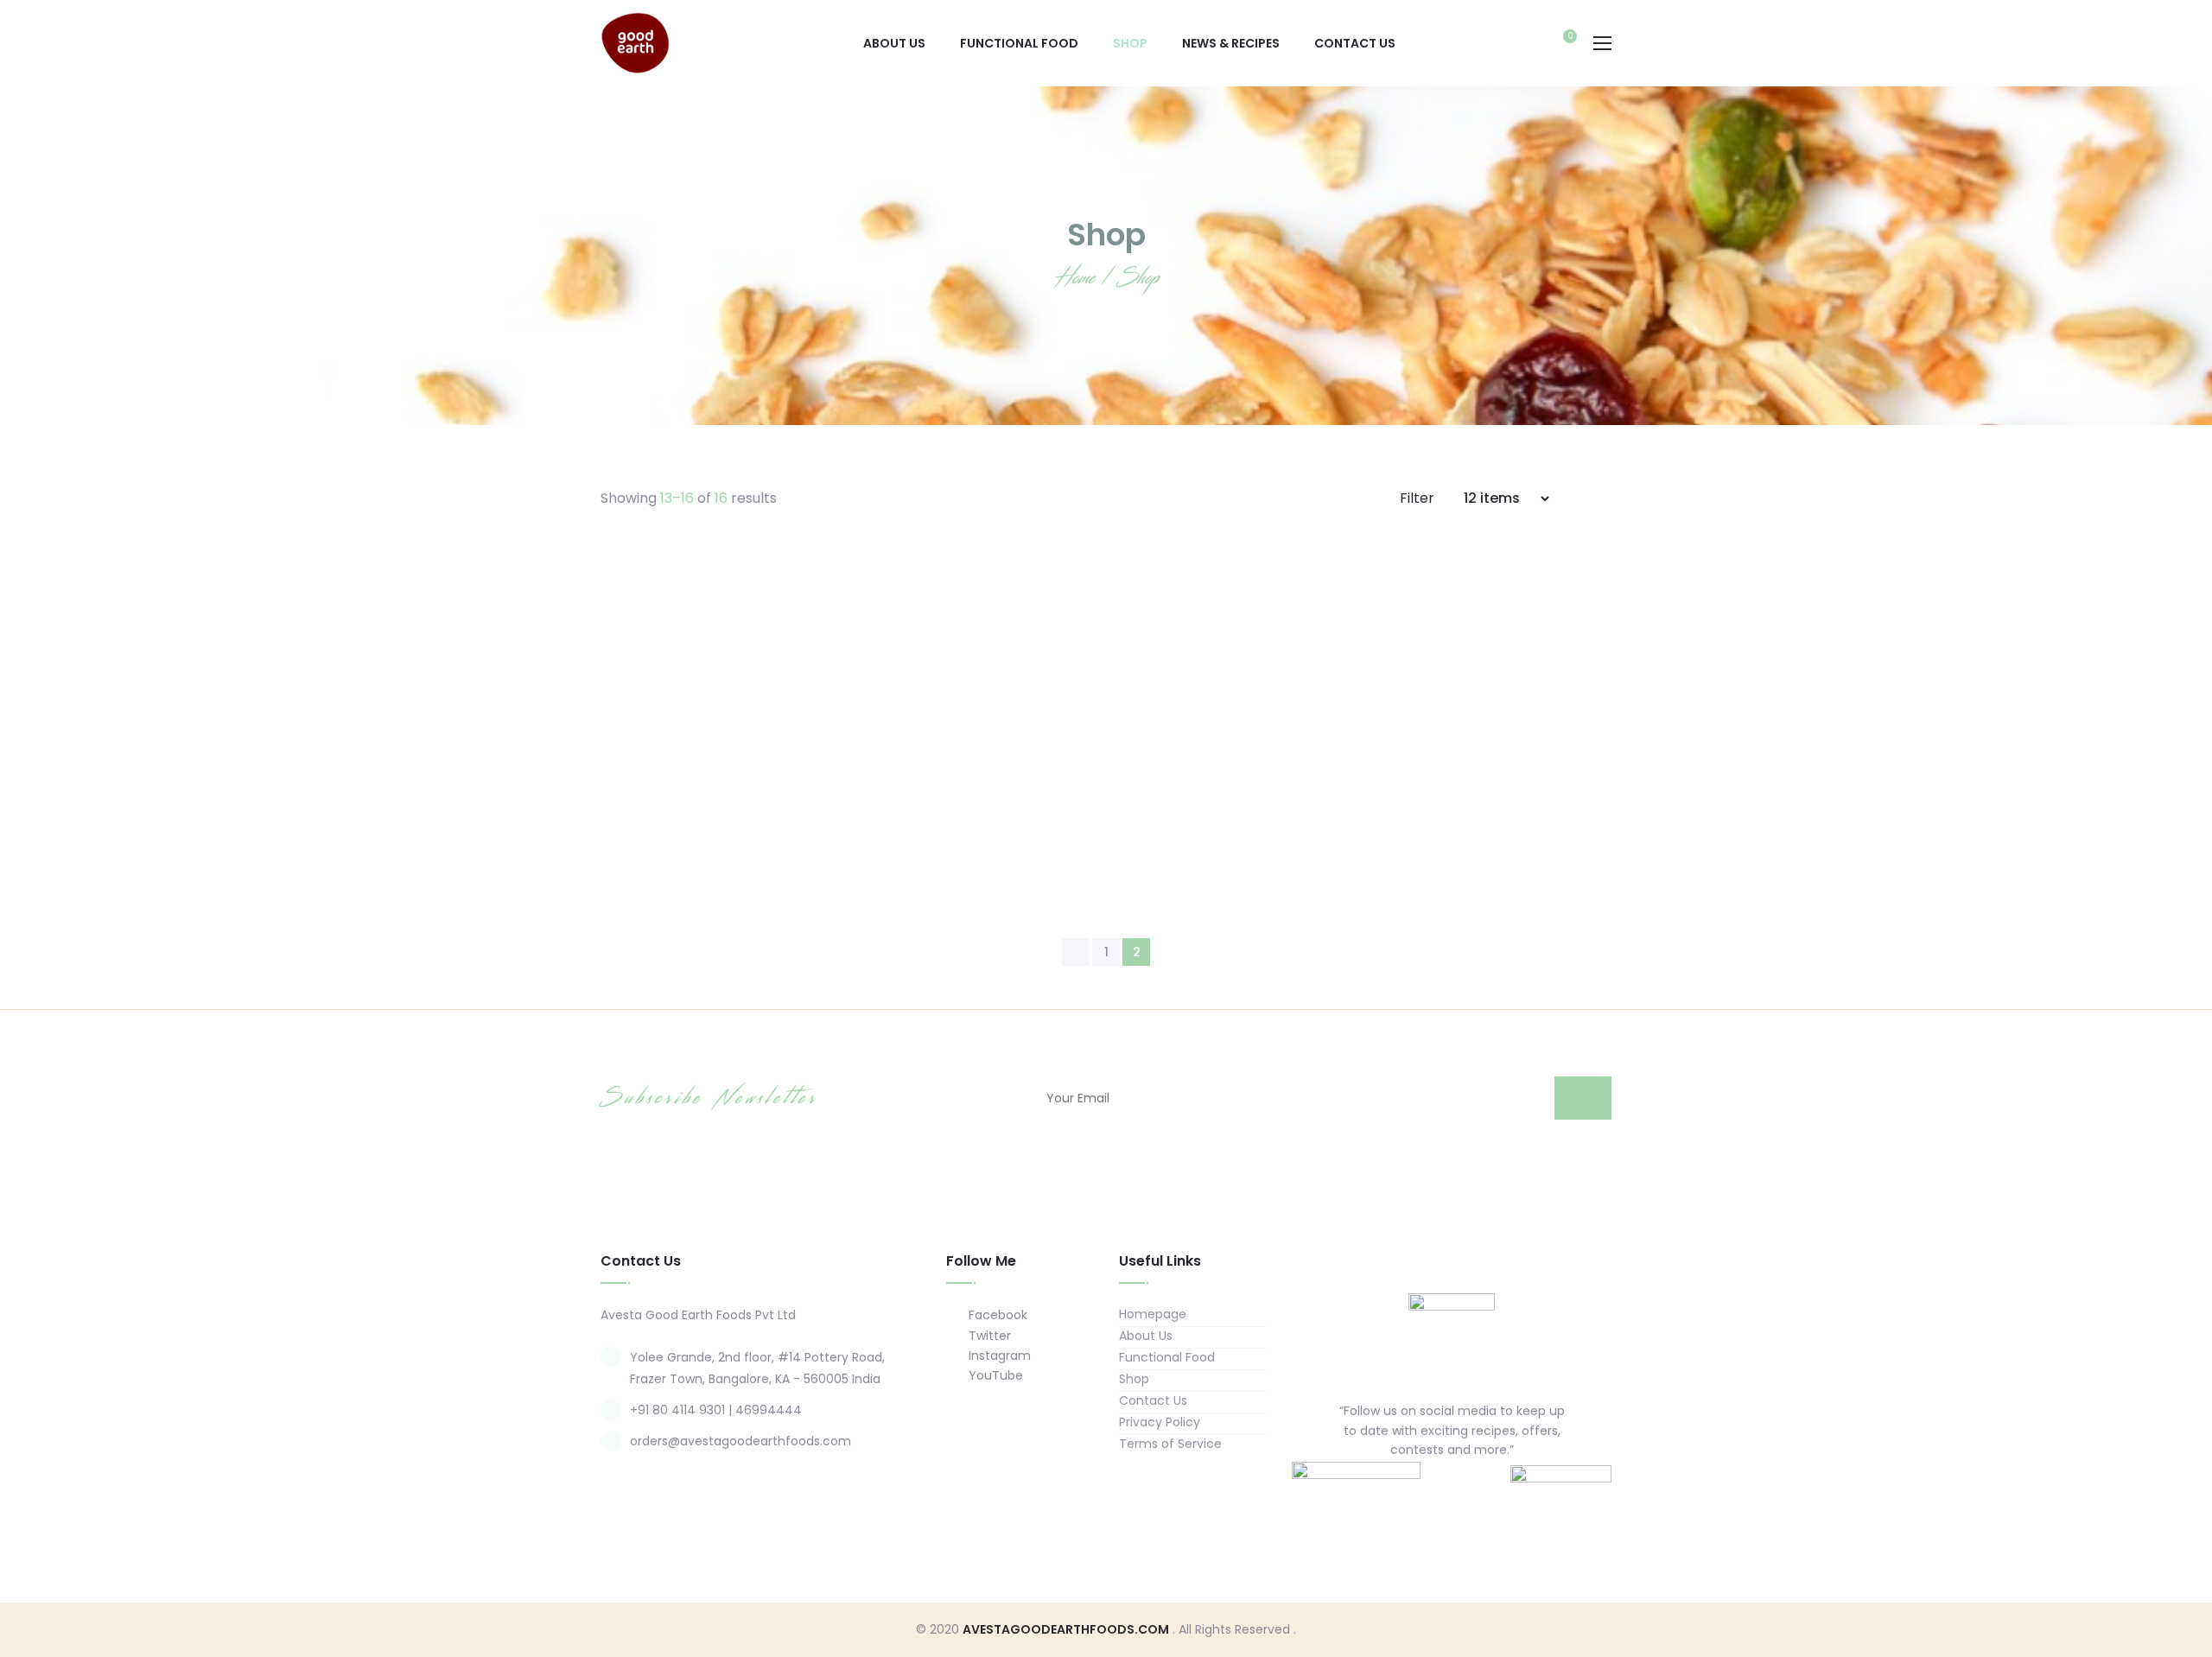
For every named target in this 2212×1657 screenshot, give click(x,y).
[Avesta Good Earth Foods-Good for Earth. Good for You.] (635, 42)
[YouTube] (1503, 1490)
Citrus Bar (977, 836)
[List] (1606, 498)
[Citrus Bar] (976, 689)
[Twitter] (1435, 1490)
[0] (1561, 45)
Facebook (996, 1315)
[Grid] (1583, 498)
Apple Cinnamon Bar (1495, 836)
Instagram (998, 1355)
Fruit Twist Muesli (718, 836)
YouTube (994, 1375)
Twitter (988, 1336)
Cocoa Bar (1236, 836)
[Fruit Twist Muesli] (717, 689)
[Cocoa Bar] (1236, 689)
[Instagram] (1469, 1490)
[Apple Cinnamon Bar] (1495, 689)
